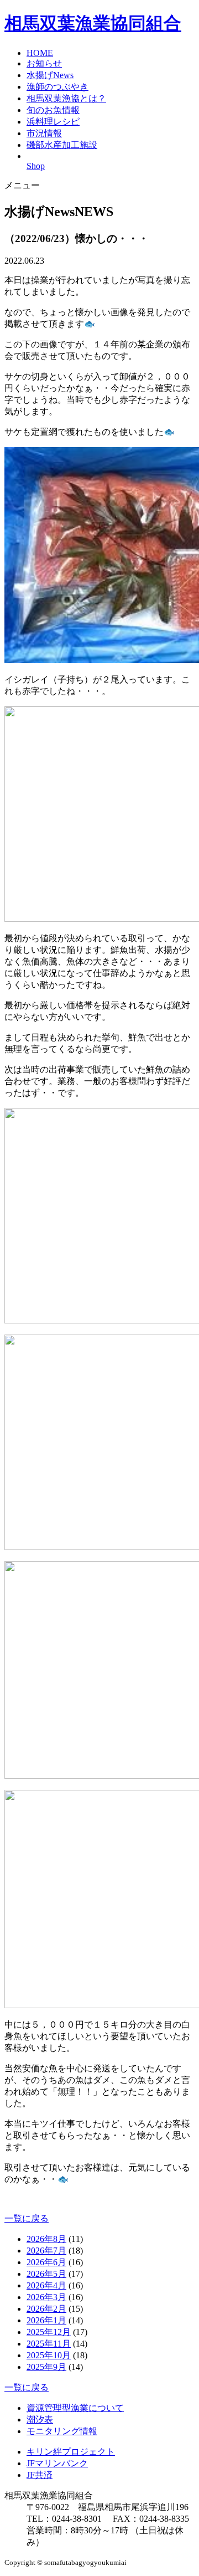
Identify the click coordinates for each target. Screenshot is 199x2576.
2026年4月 (46, 2285)
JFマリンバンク (57, 2463)
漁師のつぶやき (57, 87)
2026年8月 (46, 2239)
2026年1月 (46, 2320)
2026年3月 (46, 2297)
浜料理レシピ (53, 122)
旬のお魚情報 (53, 110)
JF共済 (40, 2475)
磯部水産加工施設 (62, 145)
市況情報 (44, 133)
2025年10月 (49, 2355)
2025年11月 (49, 2344)
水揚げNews (50, 75)
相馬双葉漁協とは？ (66, 98)
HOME (40, 53)
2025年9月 (46, 2367)
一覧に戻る (27, 2218)
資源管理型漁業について (75, 2408)
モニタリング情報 (62, 2431)
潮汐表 (40, 2420)
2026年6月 (46, 2262)
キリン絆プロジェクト (71, 2452)
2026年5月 (46, 2274)
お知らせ (44, 63)
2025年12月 (49, 2332)
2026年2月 (46, 2309)
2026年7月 (46, 2251)
